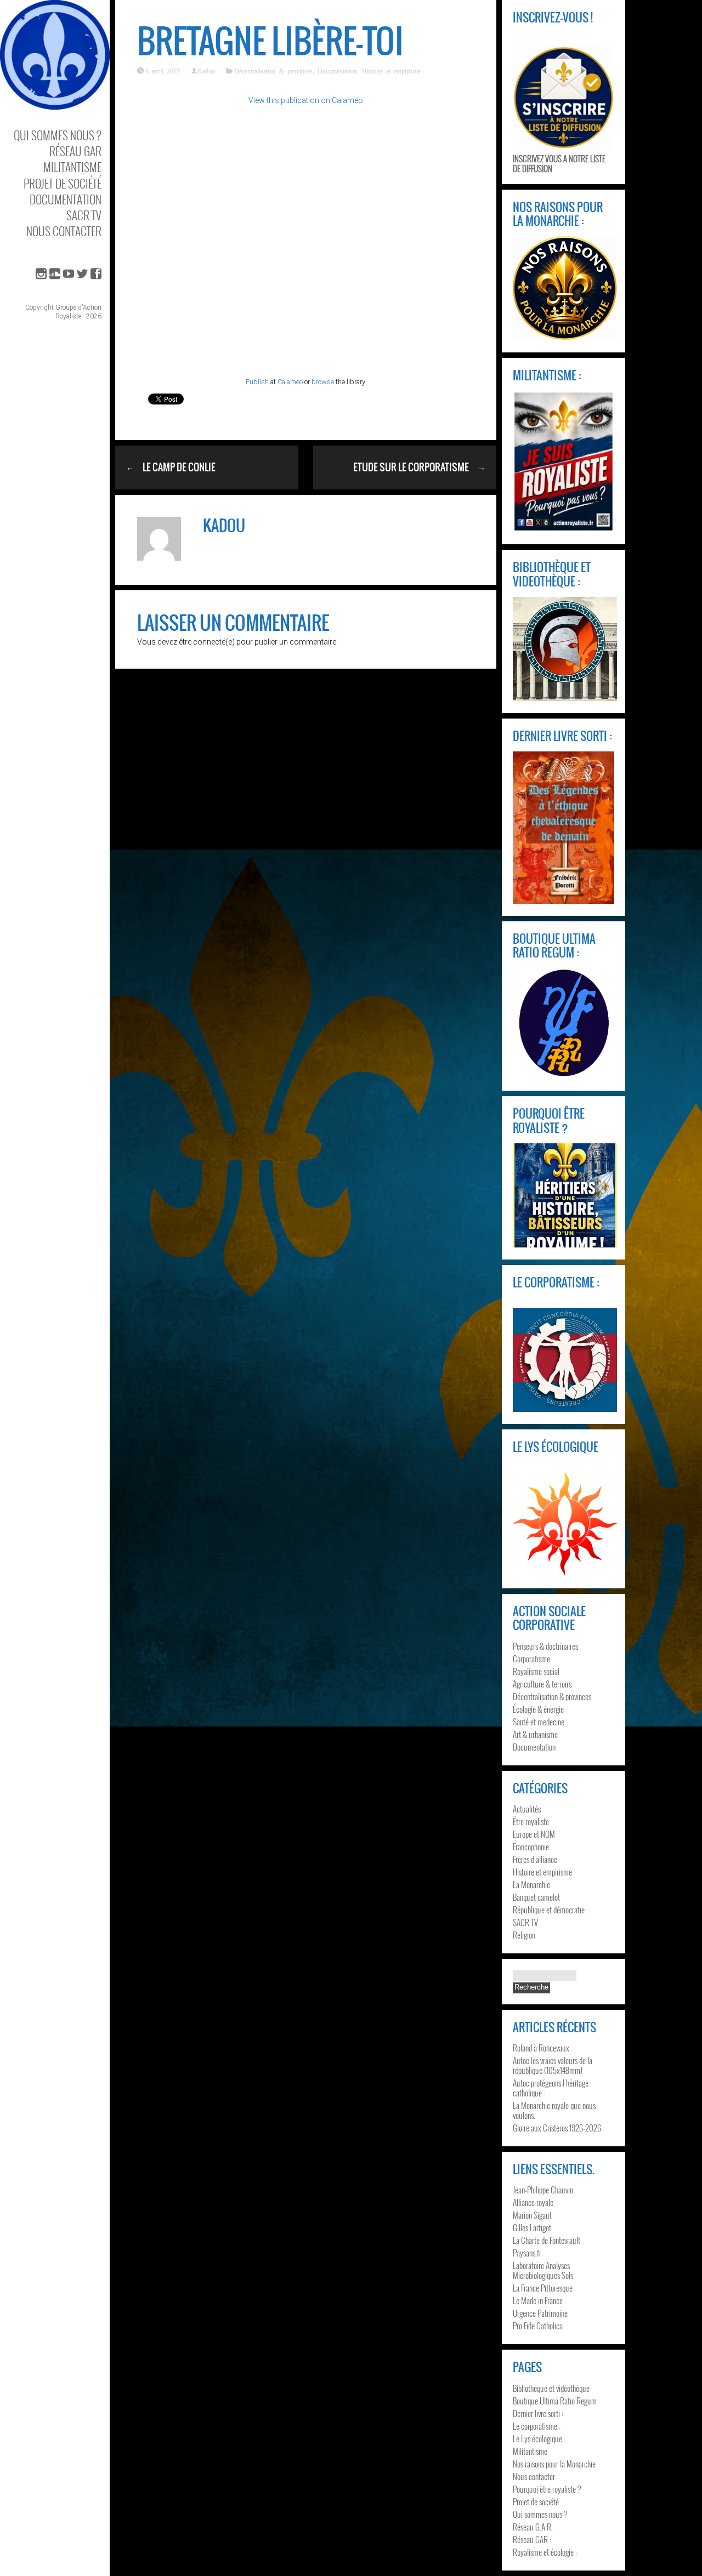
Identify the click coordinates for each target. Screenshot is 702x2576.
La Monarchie (531, 1884)
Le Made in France (538, 2300)
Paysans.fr (527, 2253)
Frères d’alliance (535, 1859)
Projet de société (63, 183)
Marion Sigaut (532, 2215)
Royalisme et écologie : (545, 2552)
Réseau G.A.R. (533, 2527)
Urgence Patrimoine (540, 2313)
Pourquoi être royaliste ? (547, 2489)
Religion (524, 1935)
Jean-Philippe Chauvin (543, 2190)
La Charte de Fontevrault (547, 2240)
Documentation (66, 199)
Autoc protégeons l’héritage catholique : (551, 2088)
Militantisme (72, 167)
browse (323, 382)
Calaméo (290, 382)
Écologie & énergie (538, 1709)
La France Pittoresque (543, 2288)
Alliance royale (533, 2202)
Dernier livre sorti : (538, 2413)
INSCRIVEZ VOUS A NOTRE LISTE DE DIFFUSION (559, 163)
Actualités (527, 1809)
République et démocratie (549, 1910)
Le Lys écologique (537, 2438)
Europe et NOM (534, 1834)
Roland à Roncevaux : (543, 2048)
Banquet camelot (536, 1897)
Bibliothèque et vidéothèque (551, 2388)
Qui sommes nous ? (58, 135)
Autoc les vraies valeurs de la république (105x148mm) (553, 2065)
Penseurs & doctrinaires (545, 1646)
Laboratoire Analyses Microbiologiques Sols (543, 2270)
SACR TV (84, 215)
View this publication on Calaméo (306, 100)
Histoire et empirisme (391, 71)
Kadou (206, 71)
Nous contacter (64, 231)
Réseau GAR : (532, 2539)
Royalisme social (536, 1671)
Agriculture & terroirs (542, 1684)
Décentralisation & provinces (273, 71)
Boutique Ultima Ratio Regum (555, 2401)
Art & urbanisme (535, 1734)
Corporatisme (531, 1659)
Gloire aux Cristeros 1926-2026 (557, 2128)
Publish (257, 382)
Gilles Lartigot (532, 2227)
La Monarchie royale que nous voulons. (554, 2110)
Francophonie (531, 1846)
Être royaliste (531, 1821)
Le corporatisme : (537, 2426)
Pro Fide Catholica (538, 2326)
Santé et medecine (539, 1722)
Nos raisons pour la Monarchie (554, 2464)
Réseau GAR (75, 151)
